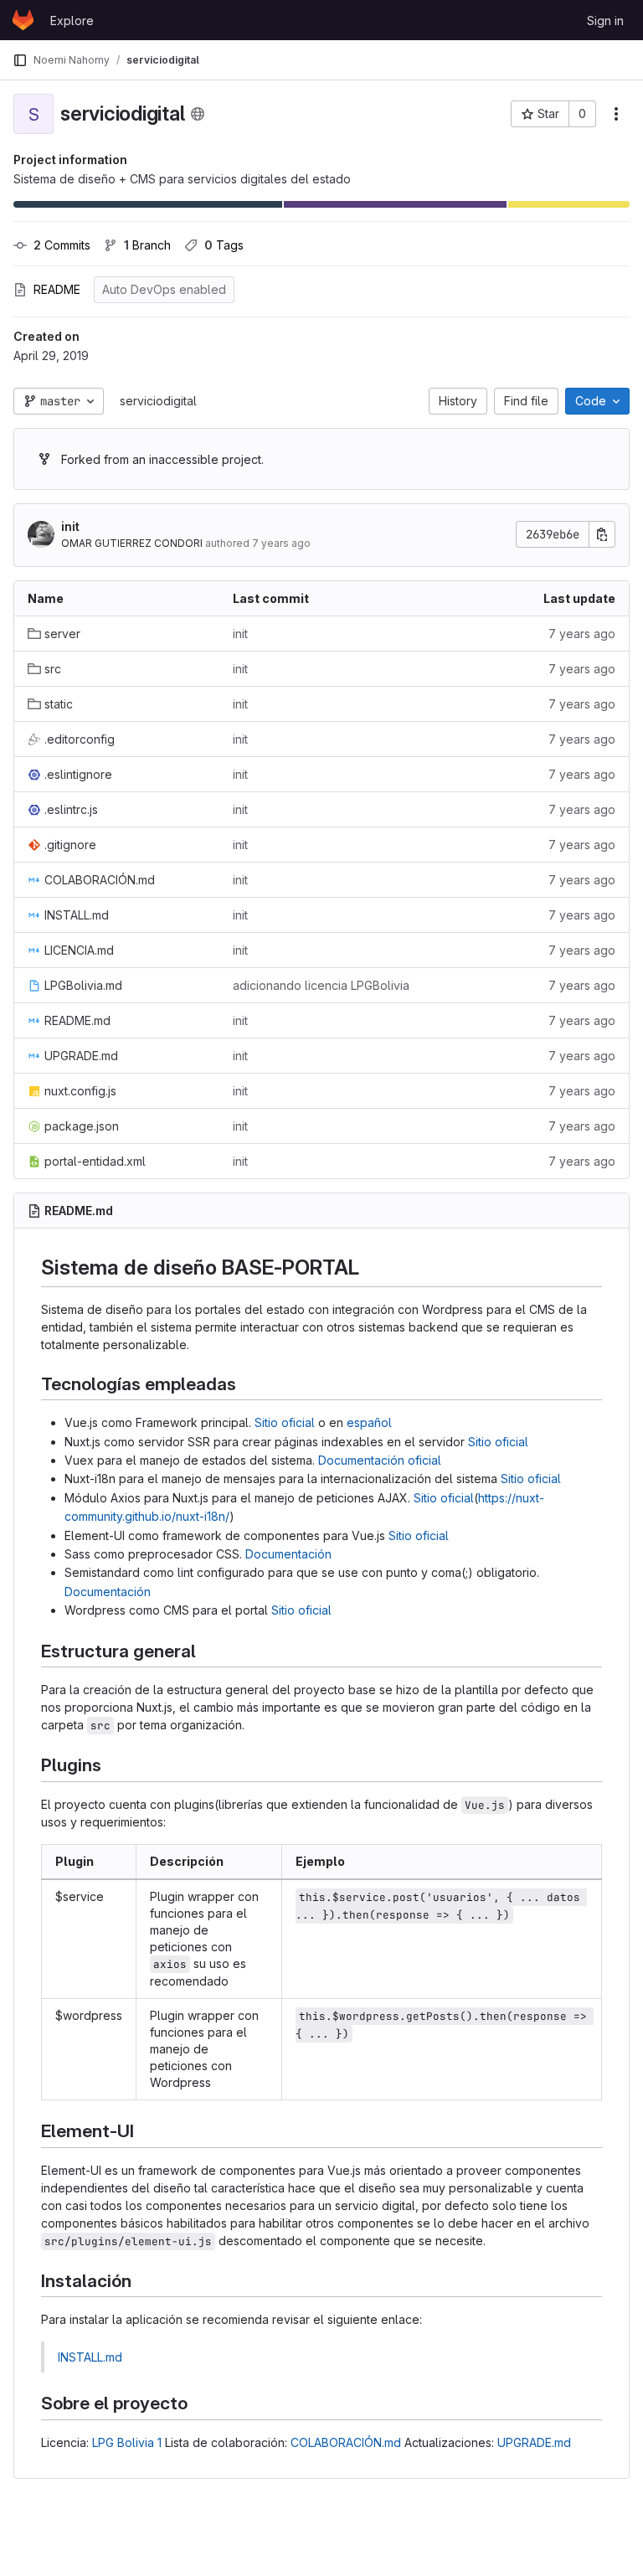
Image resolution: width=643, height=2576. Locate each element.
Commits (62, 245)
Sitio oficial (285, 1422)
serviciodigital (158, 401)
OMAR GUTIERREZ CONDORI (132, 543)
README (57, 289)
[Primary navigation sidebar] (20, 60)
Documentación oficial (380, 1460)
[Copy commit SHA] (602, 534)
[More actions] (616, 114)
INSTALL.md (90, 2357)
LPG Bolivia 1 (127, 2442)
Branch (147, 245)
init (70, 526)
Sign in (605, 21)
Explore (72, 21)
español (369, 1422)
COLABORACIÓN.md (346, 2442)
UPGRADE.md (534, 2442)
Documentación (288, 1554)
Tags (224, 245)
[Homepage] (23, 20)
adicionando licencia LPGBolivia (321, 985)
